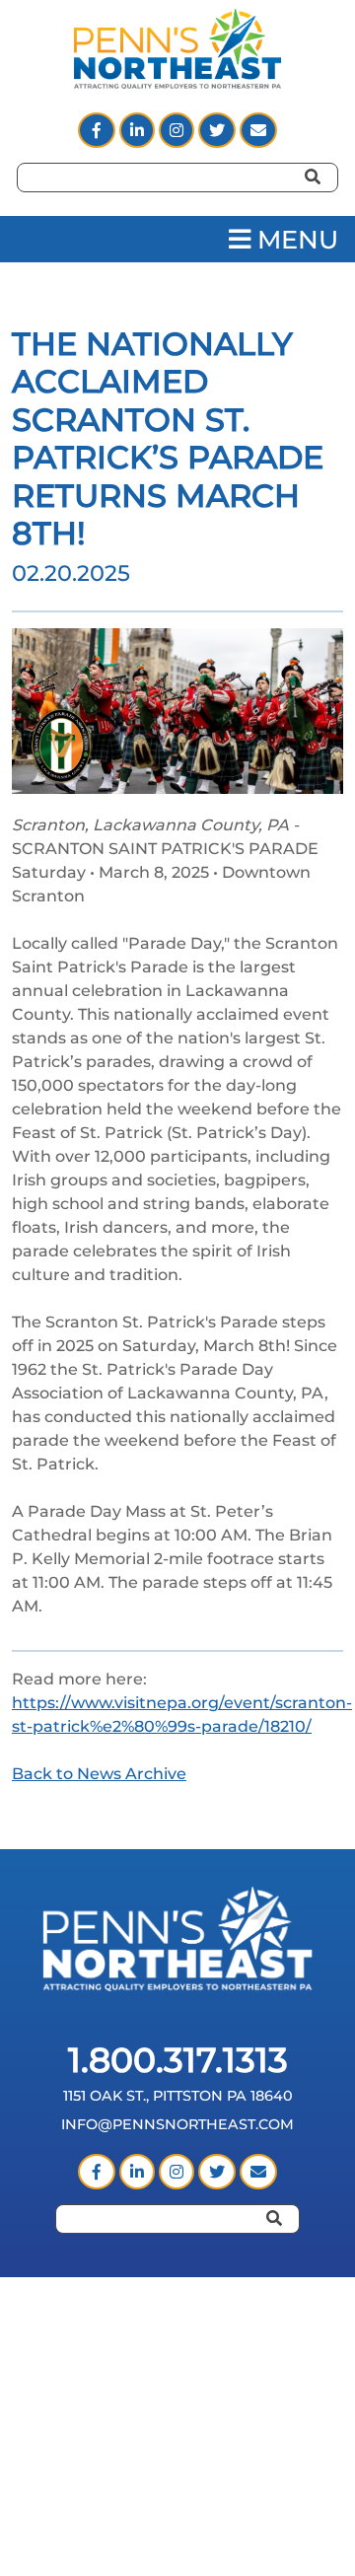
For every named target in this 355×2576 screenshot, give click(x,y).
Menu (294, 239)
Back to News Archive (99, 1774)
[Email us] (258, 131)
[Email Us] (258, 2172)
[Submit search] (330, 204)
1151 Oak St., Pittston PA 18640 (178, 2096)
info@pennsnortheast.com (177, 2124)
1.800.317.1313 (178, 2060)
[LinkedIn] (139, 131)
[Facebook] (99, 131)
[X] (219, 131)
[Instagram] (178, 131)
